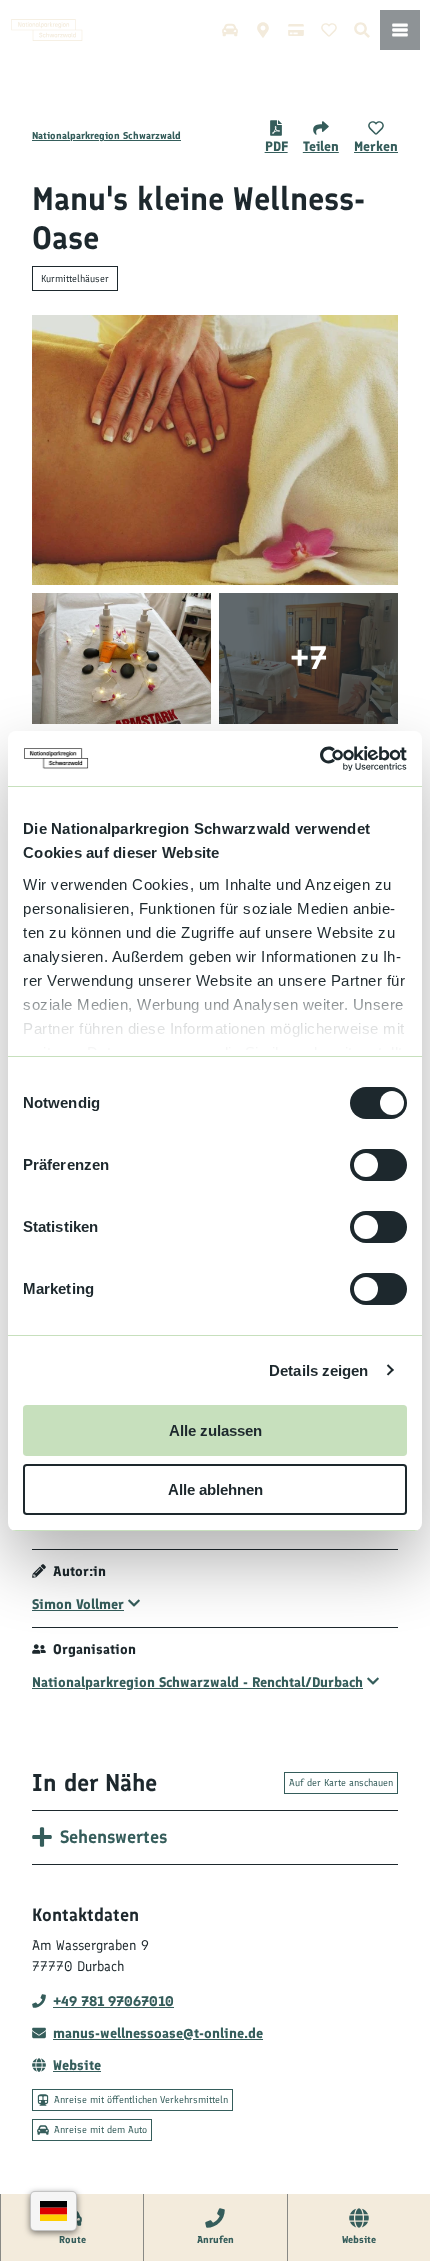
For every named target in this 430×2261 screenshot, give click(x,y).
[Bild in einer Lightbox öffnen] (215, 450)
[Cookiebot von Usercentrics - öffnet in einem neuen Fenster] (319, 759)
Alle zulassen (215, 1430)
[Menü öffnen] (400, 30)
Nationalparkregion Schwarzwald (106, 135)
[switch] (378, 1165)
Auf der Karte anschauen (341, 1782)
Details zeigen (318, 1370)
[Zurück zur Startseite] (47, 30)
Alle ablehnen (215, 1489)
